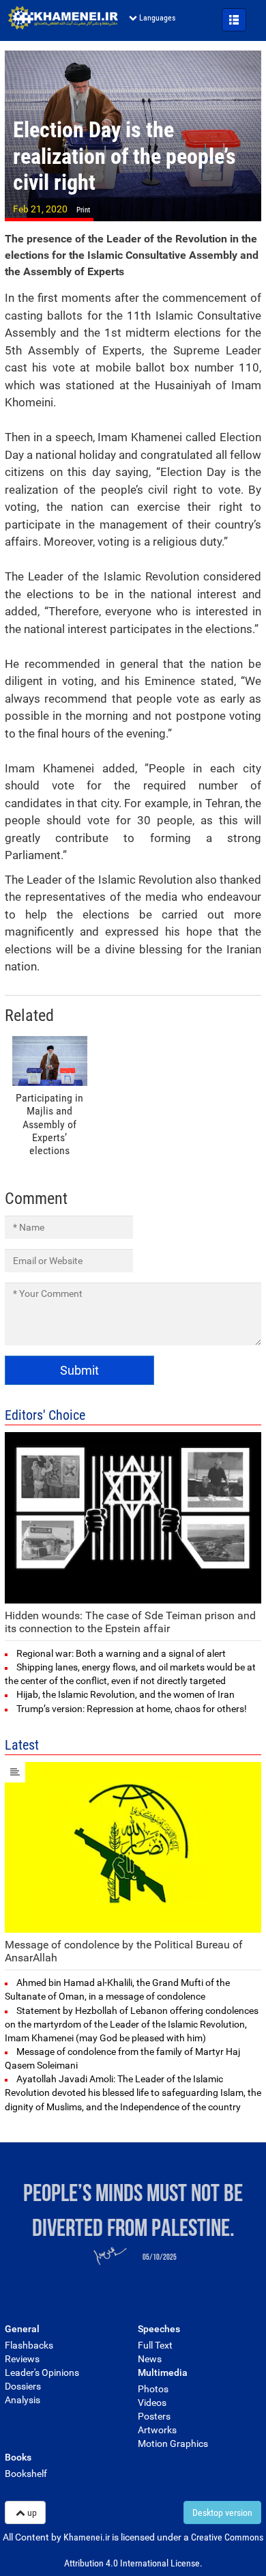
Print (83, 210)
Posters (154, 2416)
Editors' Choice (45, 1415)
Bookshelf (26, 2474)
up (32, 2512)
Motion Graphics (173, 2444)
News (150, 2359)
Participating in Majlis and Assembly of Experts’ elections (49, 1124)
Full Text (155, 2345)
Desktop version (222, 2512)
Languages (157, 18)
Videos (152, 2403)
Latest (22, 1745)
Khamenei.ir (63, 18)
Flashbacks (29, 2345)
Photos (153, 2389)
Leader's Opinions (42, 2372)
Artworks (157, 2430)
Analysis (23, 2400)
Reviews (22, 2359)
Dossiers (23, 2386)
